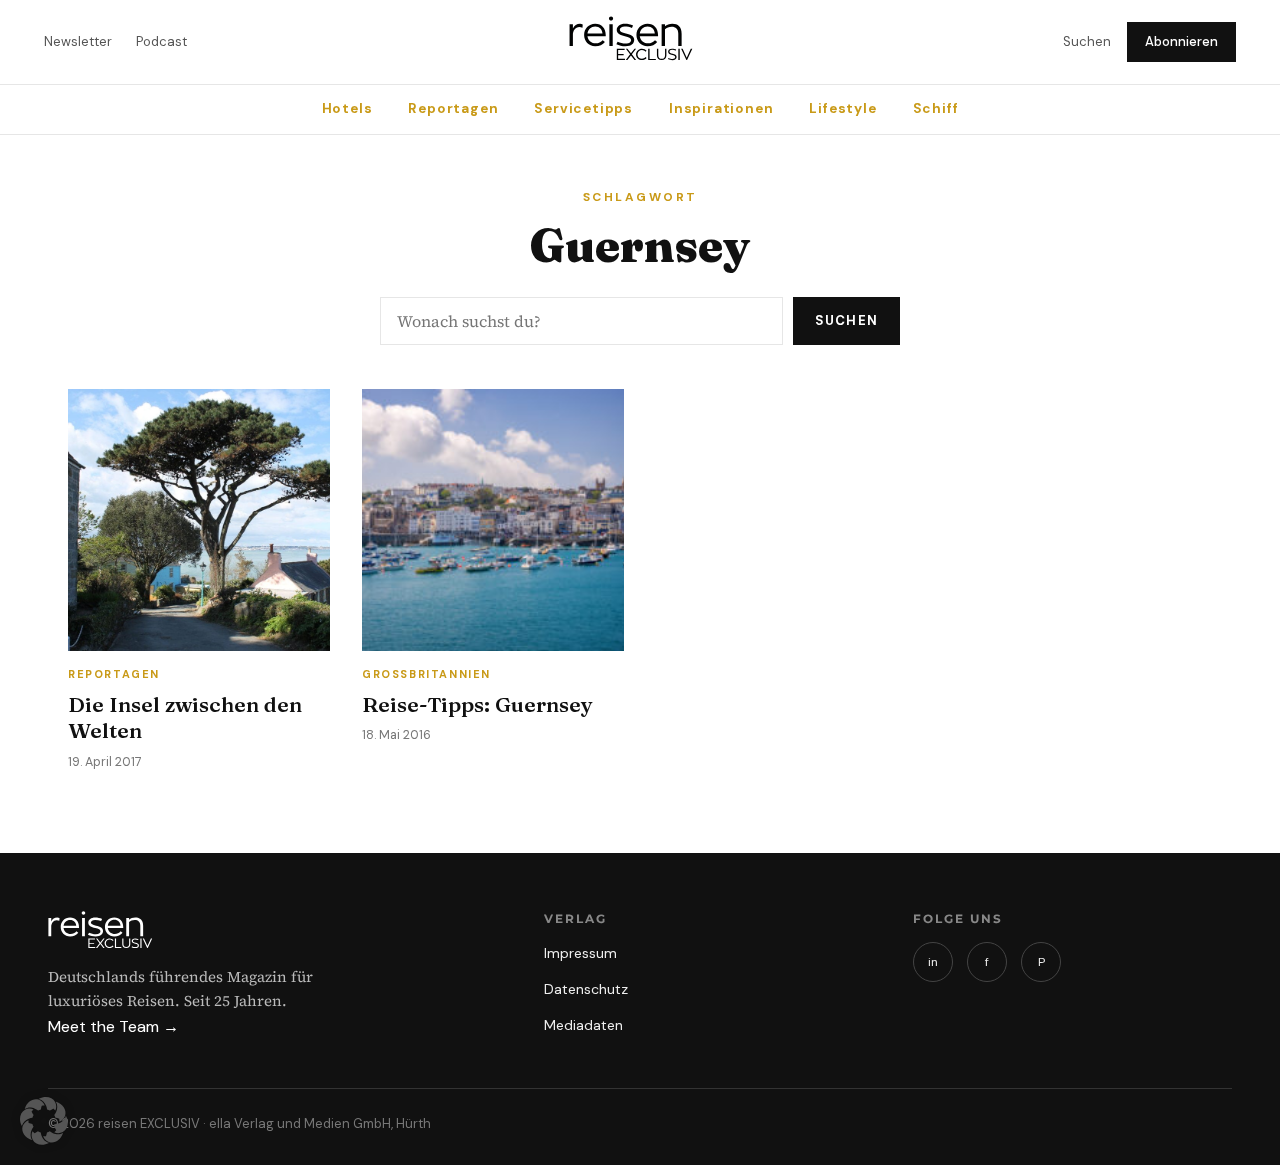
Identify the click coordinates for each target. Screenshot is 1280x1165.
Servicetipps (583, 108)
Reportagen (453, 108)
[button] (44, 1121)
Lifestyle (842, 108)
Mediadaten (583, 1025)
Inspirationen (721, 108)
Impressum (580, 953)
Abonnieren (1181, 41)
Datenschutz (586, 989)
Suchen (1087, 41)
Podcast (161, 41)
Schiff (936, 108)
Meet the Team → (113, 1026)
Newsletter (78, 41)
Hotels (347, 108)
